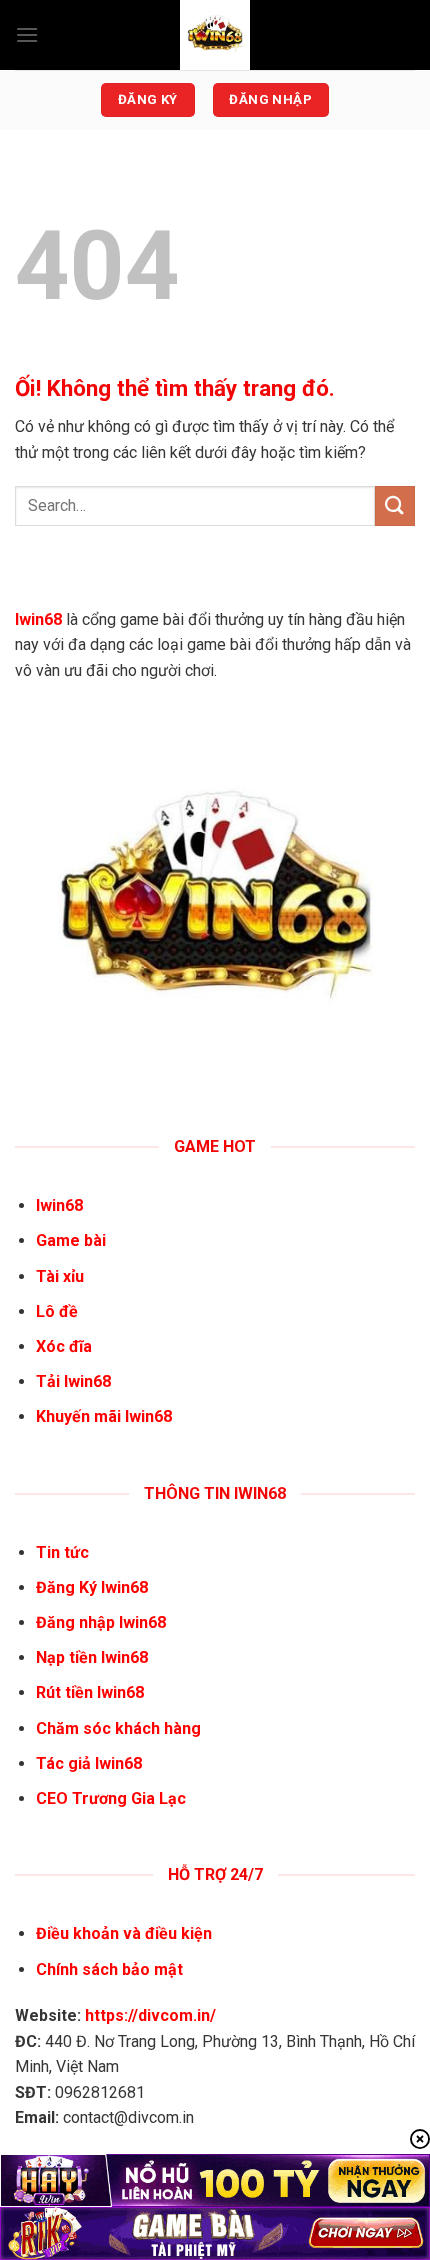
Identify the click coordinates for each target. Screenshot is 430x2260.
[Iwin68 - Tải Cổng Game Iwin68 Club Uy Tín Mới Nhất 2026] (215, 35)
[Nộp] (395, 505)
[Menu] (27, 34)
